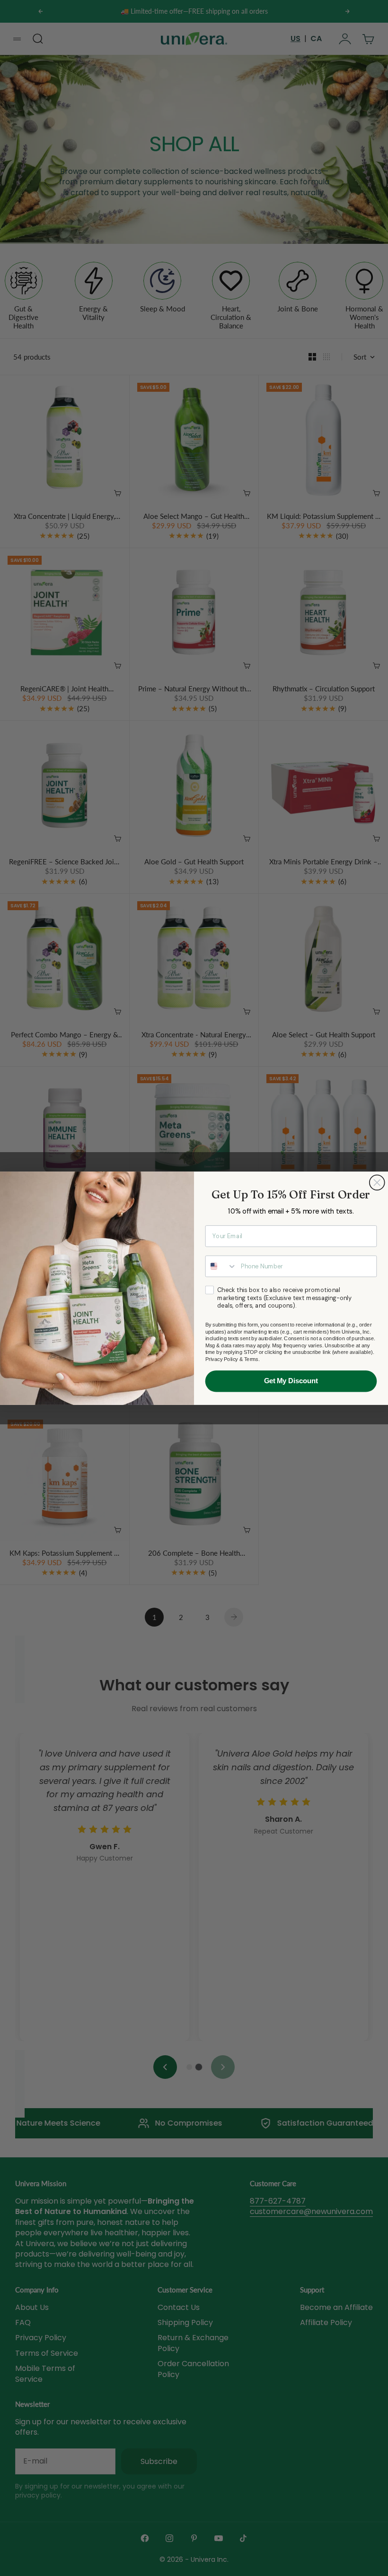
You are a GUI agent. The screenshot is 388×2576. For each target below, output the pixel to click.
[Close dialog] (377, 1182)
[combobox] (221, 1266)
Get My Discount (291, 1381)
